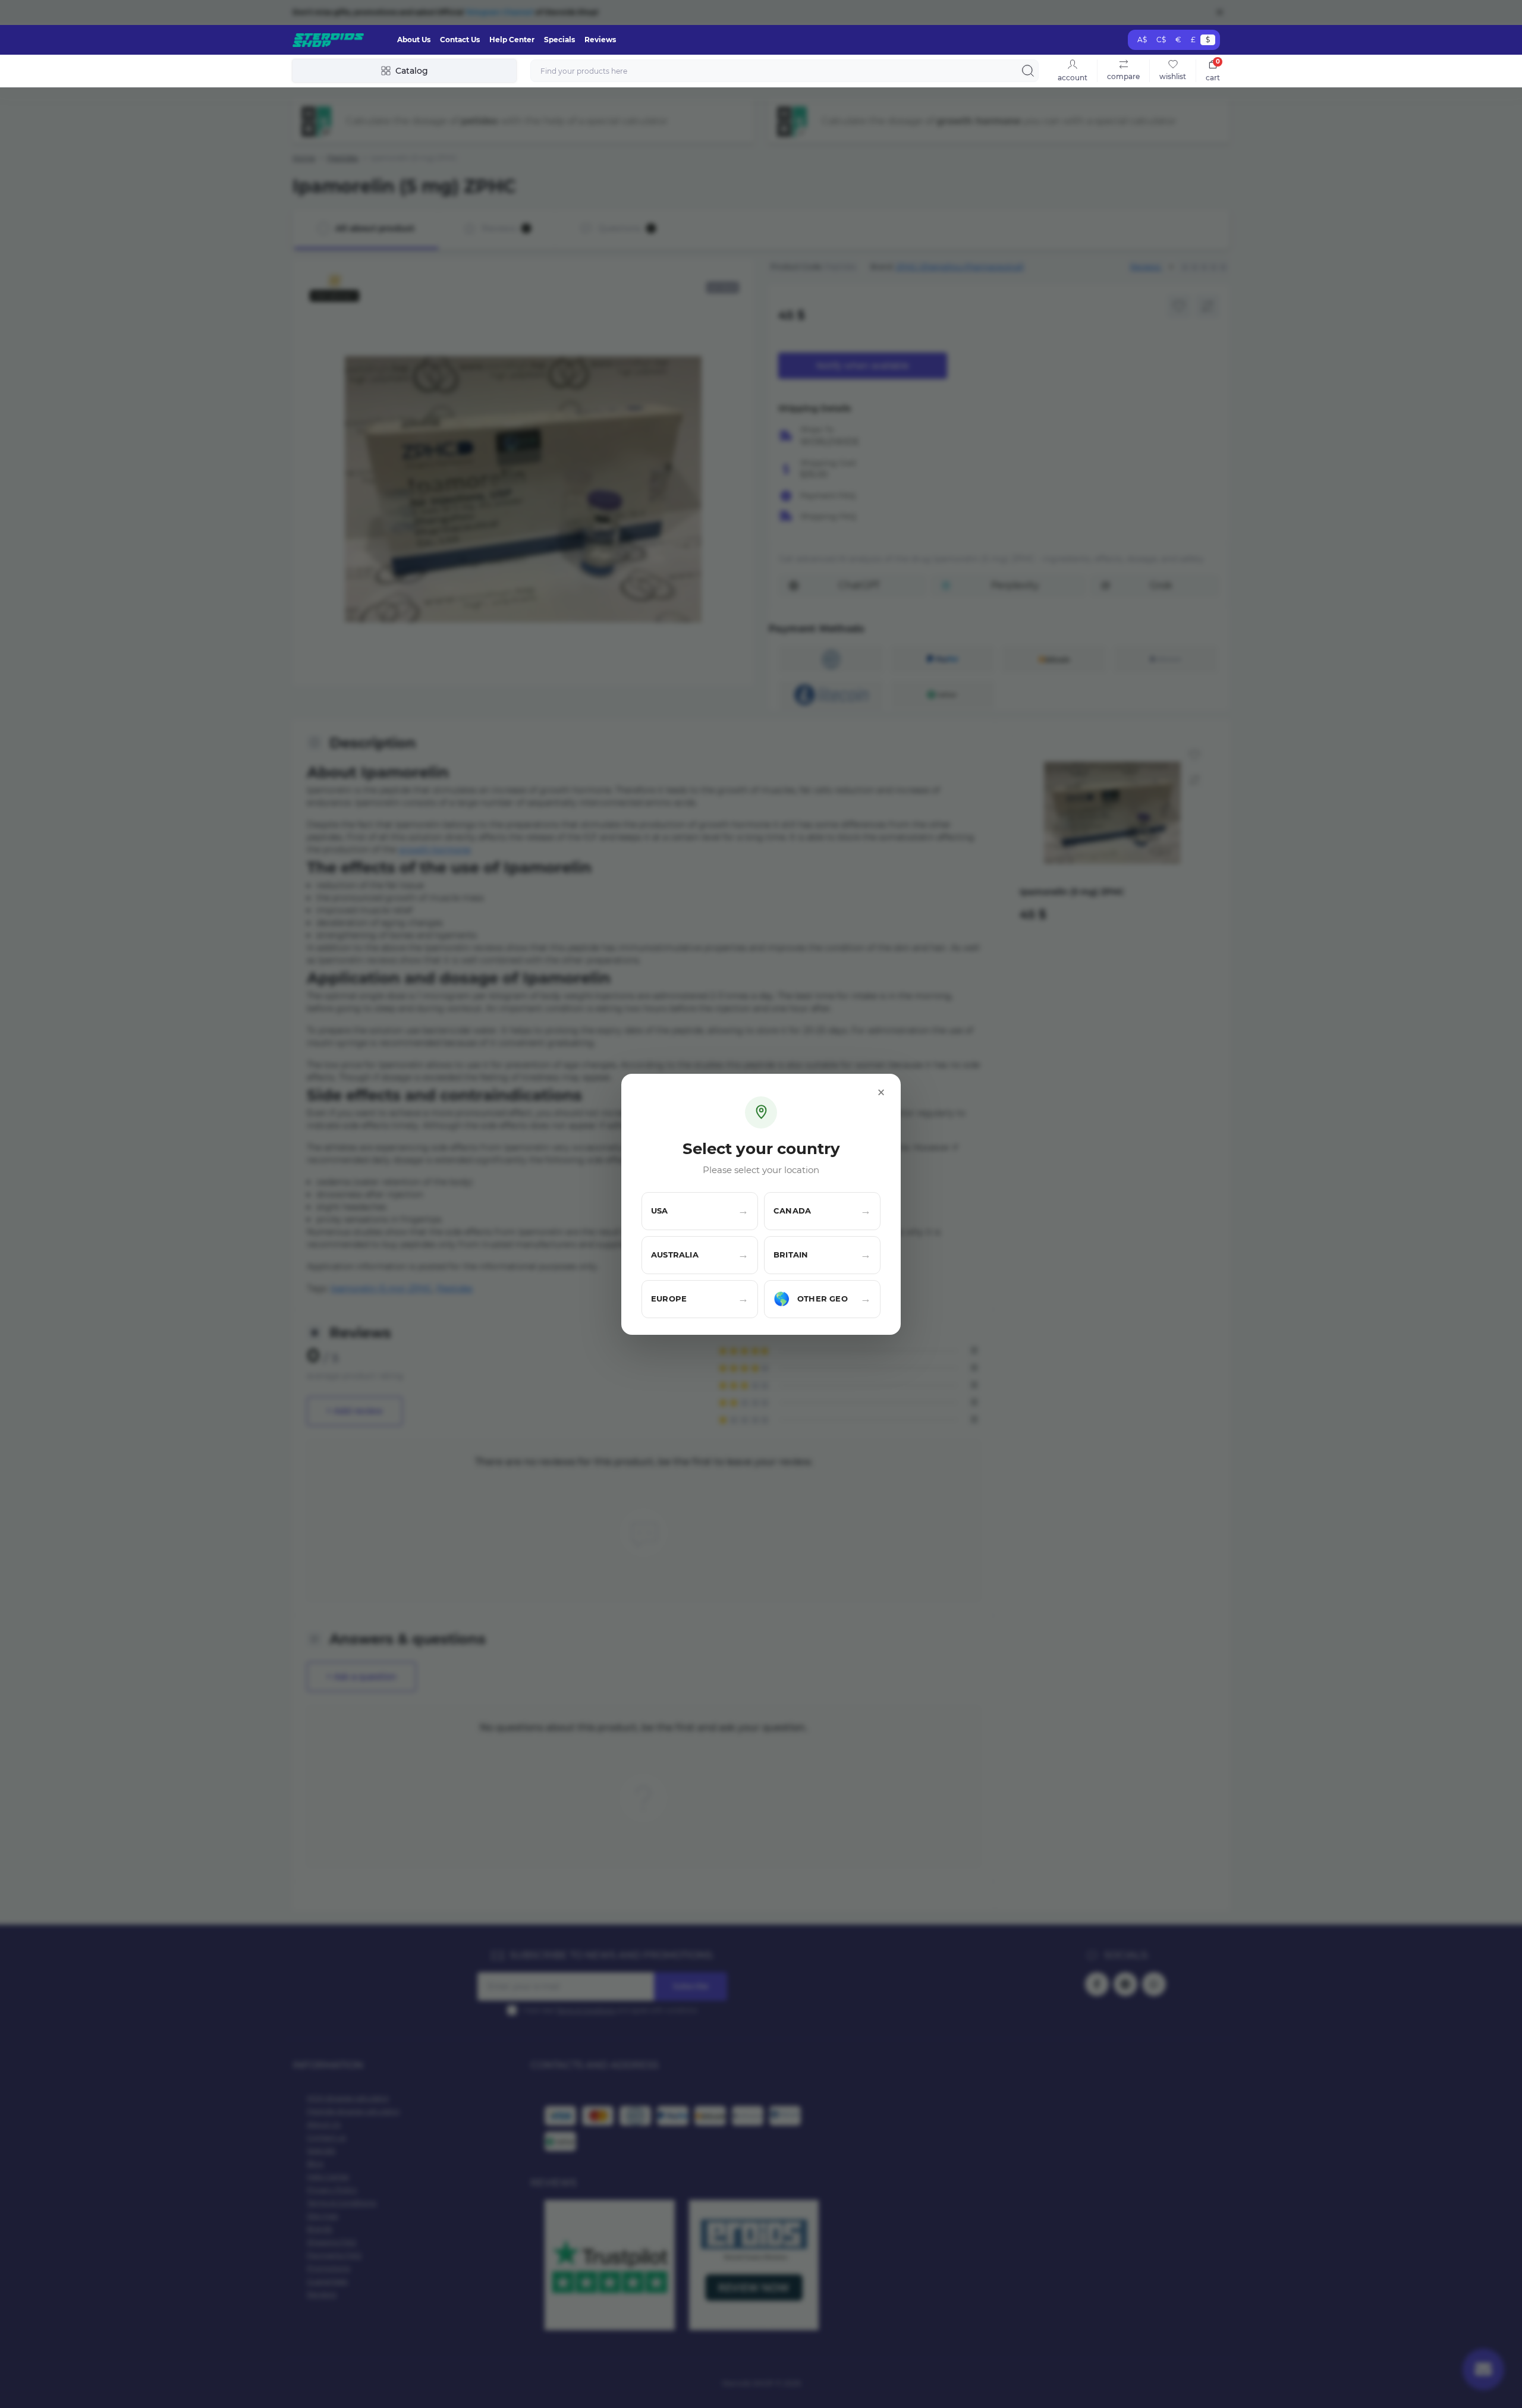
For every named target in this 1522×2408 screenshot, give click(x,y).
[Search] (1028, 71)
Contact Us (460, 40)
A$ (1142, 40)
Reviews (600, 40)
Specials (559, 40)
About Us (414, 40)
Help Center (512, 40)
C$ (1161, 40)
